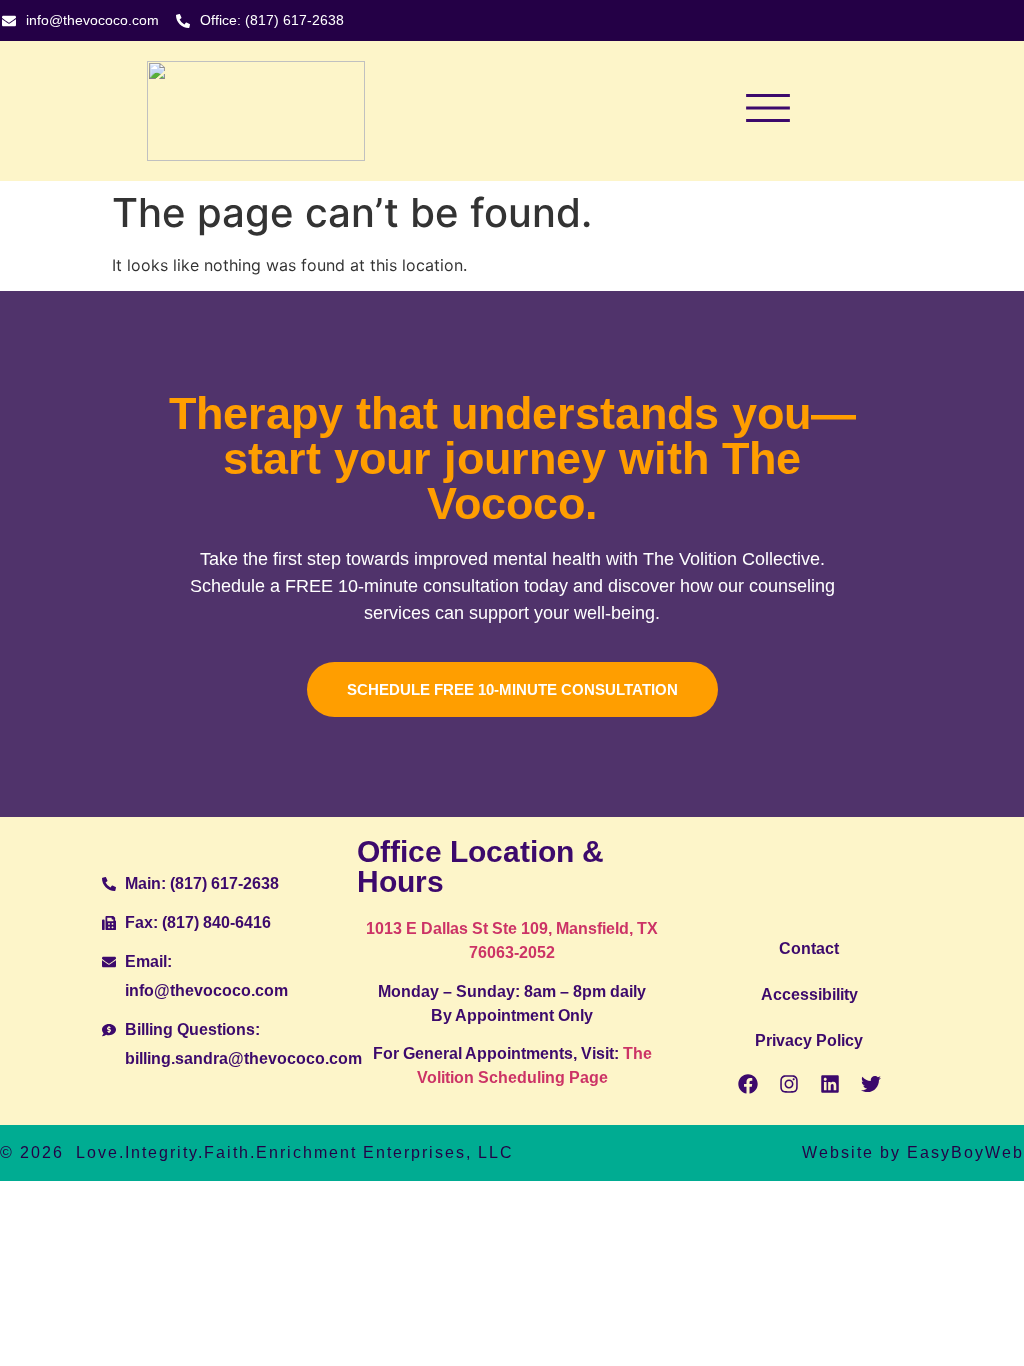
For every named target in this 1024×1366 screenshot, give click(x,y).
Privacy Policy (809, 1040)
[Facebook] (748, 1084)
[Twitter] (871, 1084)
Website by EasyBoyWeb (913, 1152)
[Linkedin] (830, 1084)
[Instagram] (789, 1084)
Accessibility (809, 994)
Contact (809, 948)
